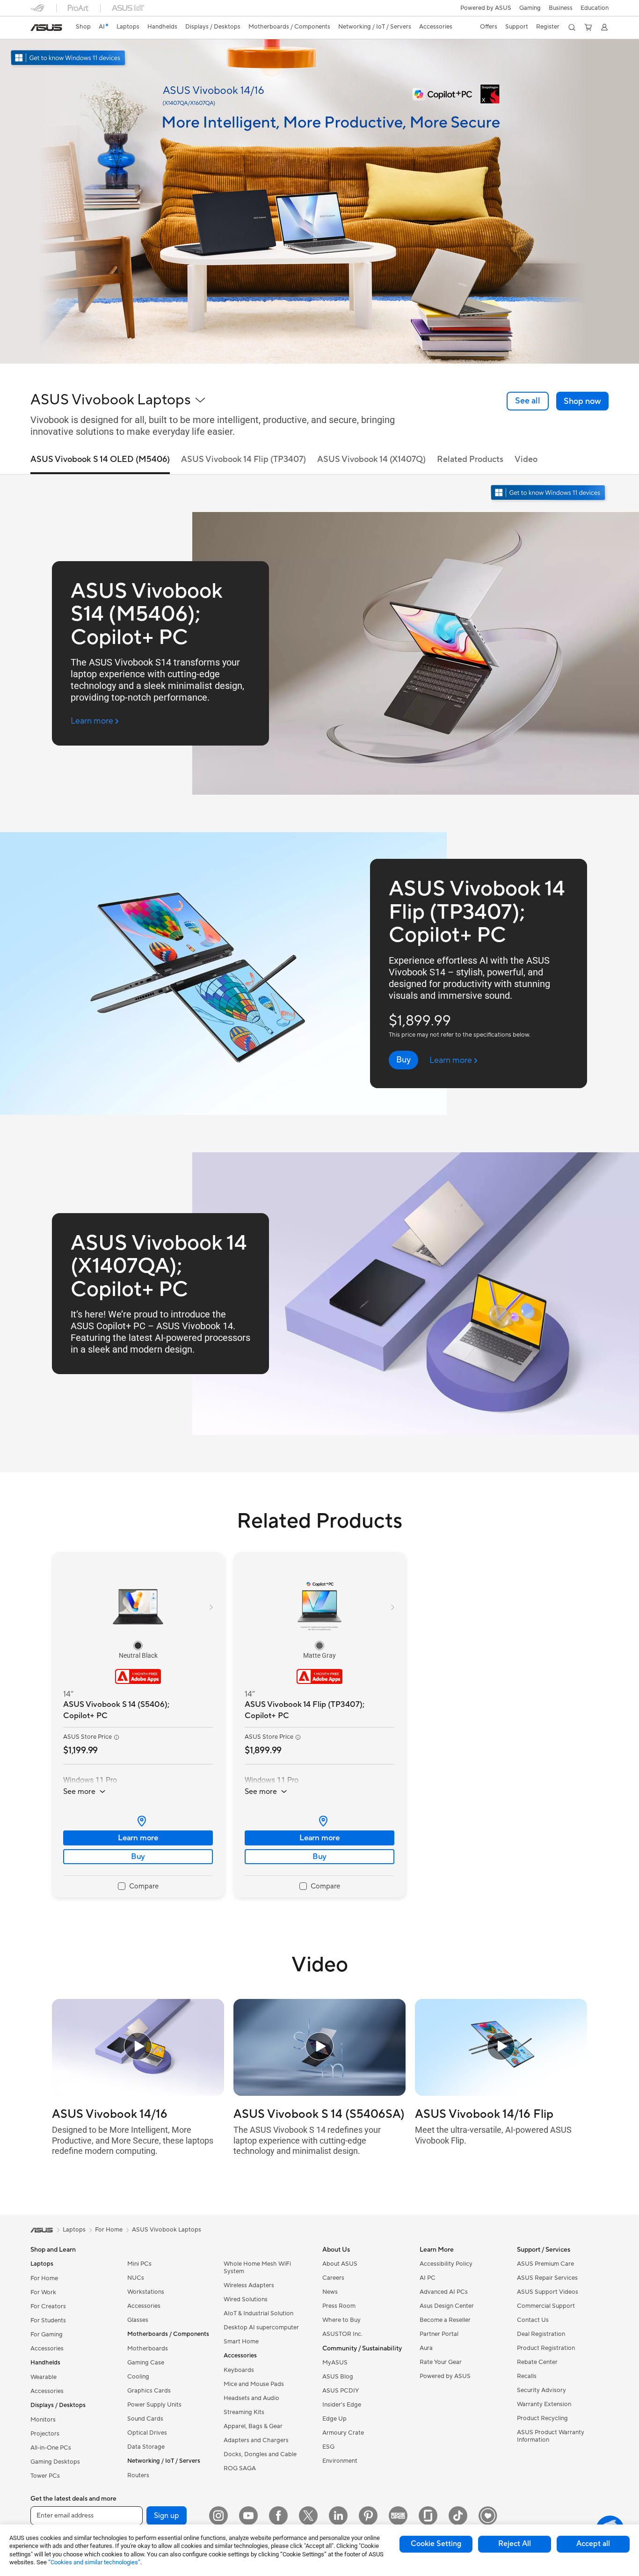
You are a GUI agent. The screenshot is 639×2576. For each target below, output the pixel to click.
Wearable (44, 2377)
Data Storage (146, 2447)
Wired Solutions (246, 2299)
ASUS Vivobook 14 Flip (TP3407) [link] (243, 459)
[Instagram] (218, 2516)
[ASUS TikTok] (458, 2516)
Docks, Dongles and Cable (260, 2454)
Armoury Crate (343, 2433)
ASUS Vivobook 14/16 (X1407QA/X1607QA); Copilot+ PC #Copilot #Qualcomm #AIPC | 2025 (136, 2114)
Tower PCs (45, 2476)
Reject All (515, 2544)
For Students (48, 2320)
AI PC (428, 2278)
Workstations (146, 2292)
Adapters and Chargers (256, 2440)
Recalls (527, 2376)
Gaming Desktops (55, 2462)
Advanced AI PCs (444, 2292)
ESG (328, 2447)
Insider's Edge (342, 2405)
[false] (582, 401)
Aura (426, 2348)
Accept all (593, 2544)
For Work (43, 2292)
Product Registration (546, 2348)
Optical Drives (147, 2433)
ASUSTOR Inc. (342, 2334)
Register (548, 27)
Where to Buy (341, 2320)
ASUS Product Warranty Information (551, 2436)
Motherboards (148, 2349)
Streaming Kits (244, 2412)
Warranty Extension (544, 2404)
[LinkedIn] (338, 2516)
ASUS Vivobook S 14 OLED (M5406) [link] (100, 459)
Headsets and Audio (251, 2398)
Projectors (45, 2434)
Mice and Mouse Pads (254, 2384)
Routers (138, 2475)
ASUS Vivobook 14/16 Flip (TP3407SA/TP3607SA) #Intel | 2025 (500, 2114)
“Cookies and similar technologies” (94, 2562)
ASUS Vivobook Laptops (167, 2230)
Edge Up (334, 2419)
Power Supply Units (154, 2405)
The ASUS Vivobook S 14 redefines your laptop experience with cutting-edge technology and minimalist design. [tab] (307, 2140)
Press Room (339, 2306)
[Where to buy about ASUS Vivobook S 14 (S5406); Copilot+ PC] (138, 1821)
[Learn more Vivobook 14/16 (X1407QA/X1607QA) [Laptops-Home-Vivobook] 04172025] (319, 361)
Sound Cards (145, 2419)
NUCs (136, 2278)
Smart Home (241, 2342)
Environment (340, 2461)
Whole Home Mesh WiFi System (257, 2268)
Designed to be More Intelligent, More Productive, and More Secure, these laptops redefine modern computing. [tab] (133, 2140)
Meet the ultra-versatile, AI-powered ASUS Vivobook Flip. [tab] (493, 2135)
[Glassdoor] (428, 2516)
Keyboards (239, 2370)
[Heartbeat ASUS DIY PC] (488, 2516)
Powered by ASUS (486, 8)
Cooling (138, 2377)
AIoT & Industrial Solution (258, 2313)
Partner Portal (439, 2334)
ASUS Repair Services (547, 2278)
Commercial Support (546, 2306)
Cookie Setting (436, 2544)
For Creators (48, 2306)
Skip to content (36, 29)
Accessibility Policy (446, 2264)
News (330, 2292)
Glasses (138, 2320)
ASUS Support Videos (548, 2292)
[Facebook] (278, 2516)
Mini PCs (139, 2264)
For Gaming (47, 2334)
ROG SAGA (240, 2468)
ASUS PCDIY (341, 2391)
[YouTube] (248, 2516)
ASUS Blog (338, 2377)
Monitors (43, 2420)
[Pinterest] (368, 2516)
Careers (333, 2278)
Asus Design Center (447, 2306)
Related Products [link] (470, 459)
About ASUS (340, 2264)
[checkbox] (138, 1887)
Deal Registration (541, 2334)
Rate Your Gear (441, 2362)
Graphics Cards (149, 2391)
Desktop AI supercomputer (261, 2327)
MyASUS (335, 2363)
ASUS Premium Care (545, 2264)
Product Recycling (542, 2418)
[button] (530, 8)
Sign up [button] (167, 2516)
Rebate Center (537, 2362)
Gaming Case (146, 2363)
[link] (46, 28)
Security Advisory (541, 2390)
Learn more (138, 1838)
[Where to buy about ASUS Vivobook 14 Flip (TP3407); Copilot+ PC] (319, 1821)
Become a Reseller (445, 2320)
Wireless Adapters (249, 2285)
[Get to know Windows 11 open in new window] (549, 494)
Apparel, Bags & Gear (253, 2426)
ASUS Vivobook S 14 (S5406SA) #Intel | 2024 (319, 2114)
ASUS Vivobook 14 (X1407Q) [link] (371, 459)
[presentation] (142, 1821)
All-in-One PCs (51, 2448)
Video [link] (526, 459)
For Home (44, 2278)
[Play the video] (138, 2047)
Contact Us (533, 2320)
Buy (138, 1857)
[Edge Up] (398, 2516)
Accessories (47, 2349)
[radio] (138, 1646)
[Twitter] (308, 2516)
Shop (83, 27)
